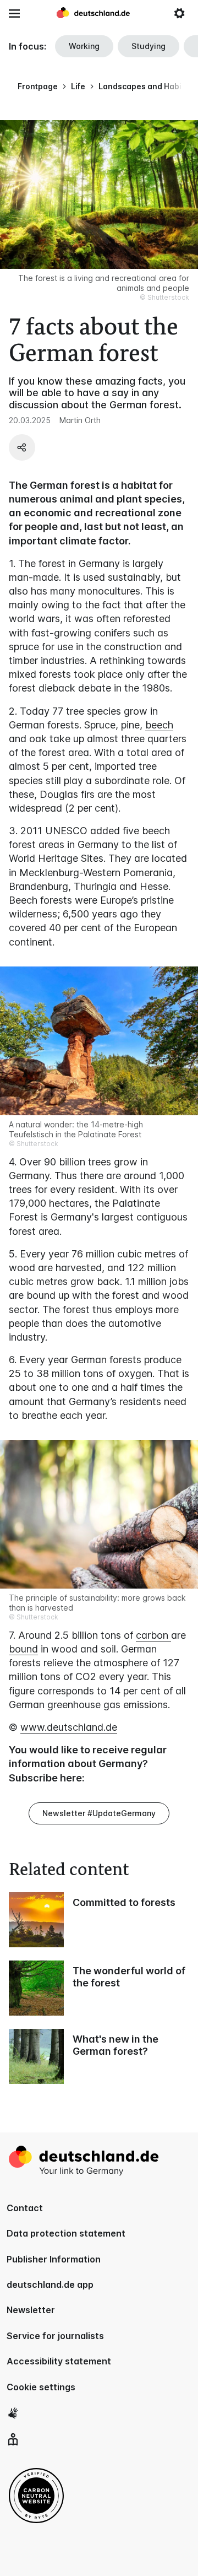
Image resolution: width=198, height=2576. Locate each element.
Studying (148, 46)
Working (84, 46)
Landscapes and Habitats (147, 86)
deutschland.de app (50, 2285)
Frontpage (38, 86)
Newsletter (31, 2310)
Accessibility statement (59, 2361)
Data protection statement (66, 2233)
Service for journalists (55, 2336)
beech (159, 725)
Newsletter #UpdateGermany (99, 1813)
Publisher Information (54, 2259)
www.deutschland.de (69, 1727)
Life (78, 86)
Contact (25, 2208)
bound (23, 1649)
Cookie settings (41, 2387)
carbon (153, 1635)
